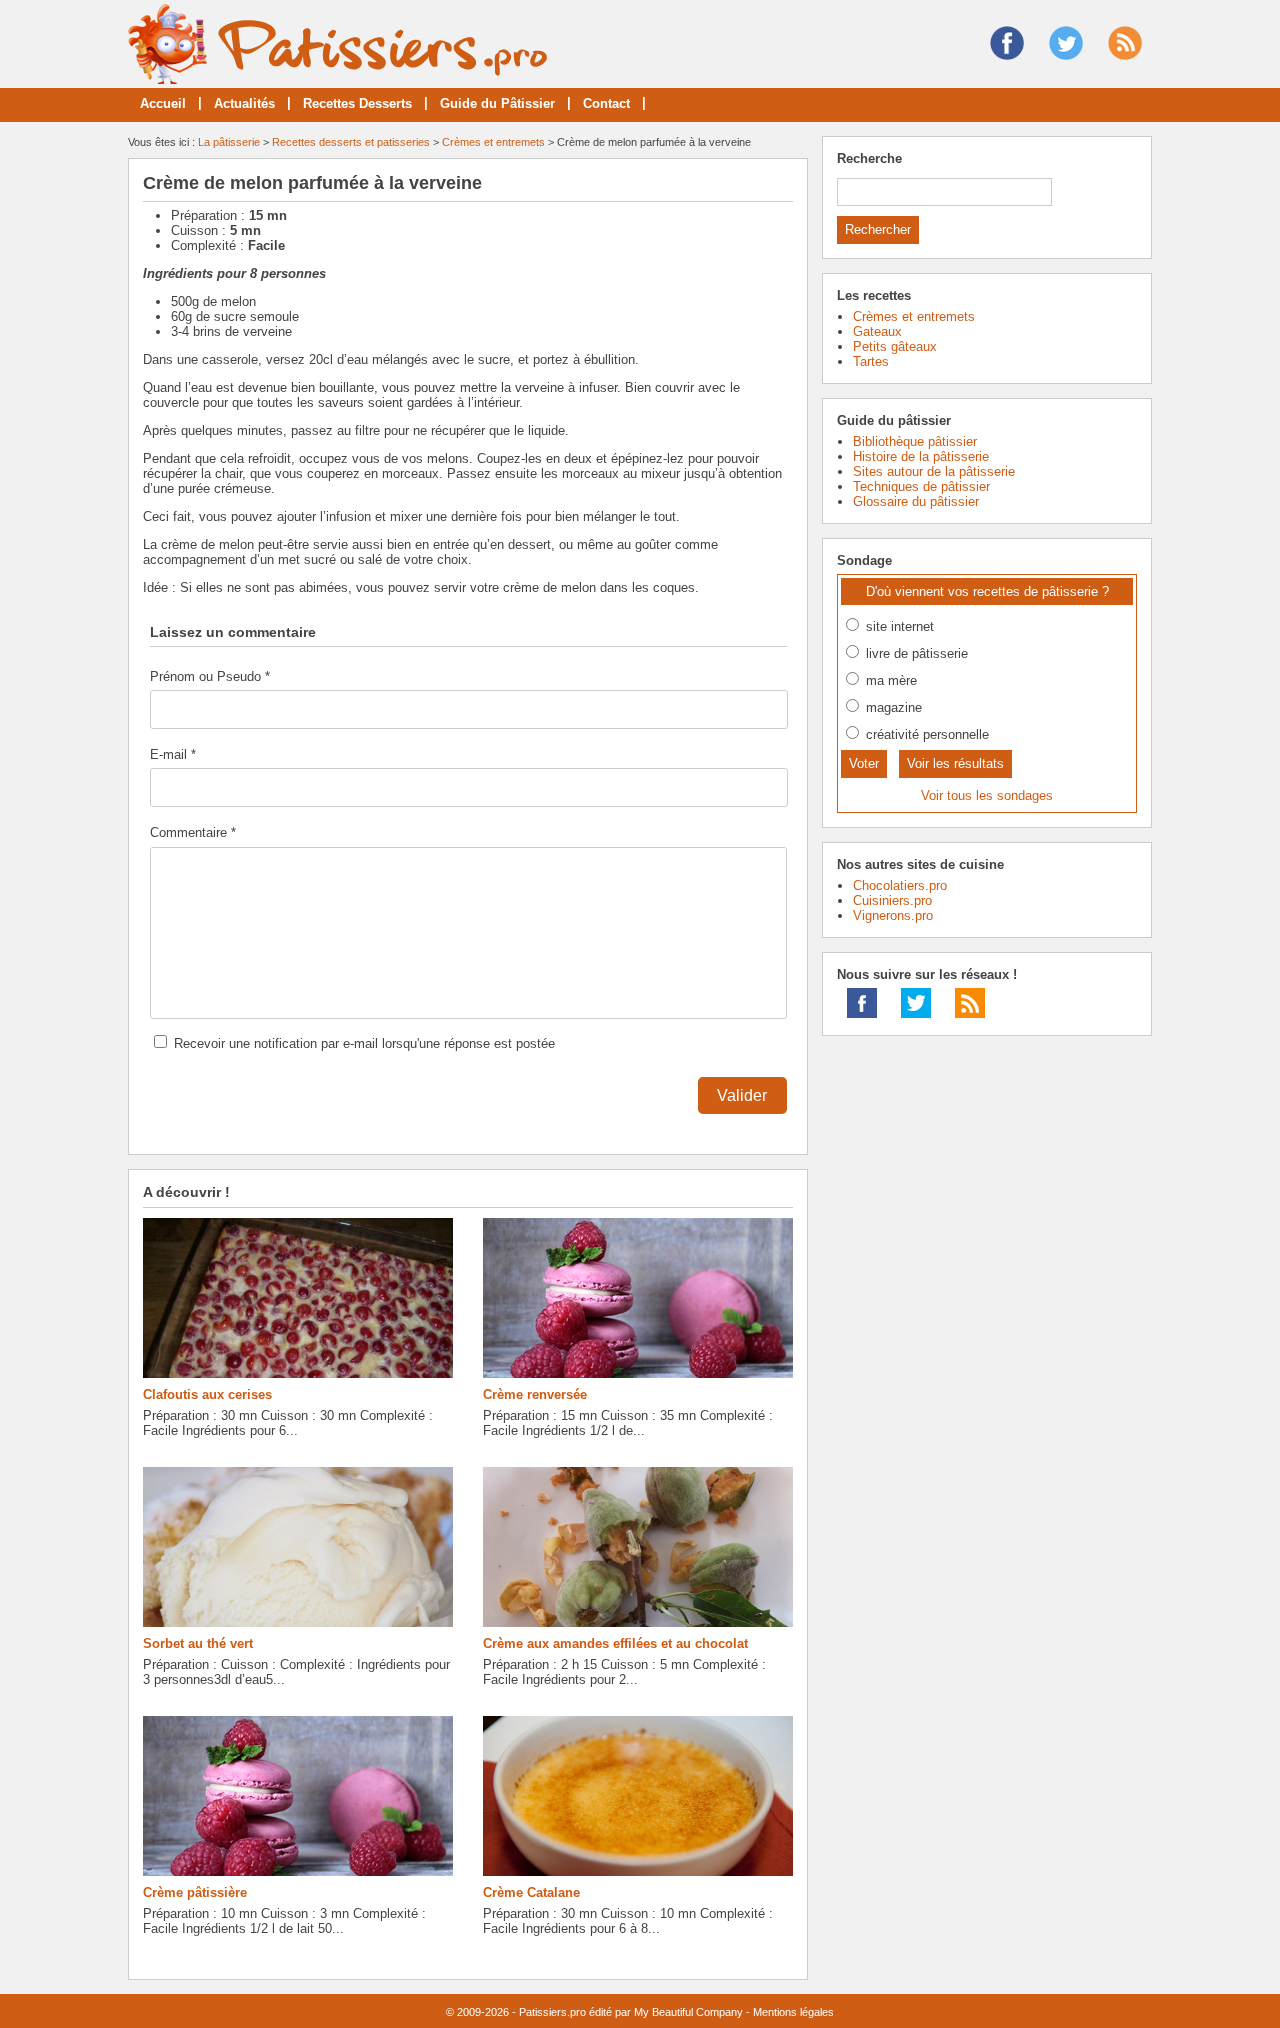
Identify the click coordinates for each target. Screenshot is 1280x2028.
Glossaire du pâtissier (916, 501)
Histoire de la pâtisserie (921, 456)
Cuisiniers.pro (892, 900)
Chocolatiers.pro (900, 885)
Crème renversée (535, 1394)
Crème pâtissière (195, 1892)
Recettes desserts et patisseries (351, 142)
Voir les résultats (955, 763)
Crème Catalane (531, 1892)
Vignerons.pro (893, 915)
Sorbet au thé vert (198, 1643)
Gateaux (877, 331)
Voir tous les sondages (987, 795)
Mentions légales (793, 2012)
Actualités (244, 103)
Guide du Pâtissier (497, 103)
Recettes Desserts (357, 103)
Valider (742, 1095)
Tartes (871, 361)
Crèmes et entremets (493, 142)
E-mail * (173, 754)
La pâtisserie (229, 142)
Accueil (163, 103)
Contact (606, 103)
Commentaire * (193, 832)
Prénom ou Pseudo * (210, 676)
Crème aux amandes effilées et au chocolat (615, 1643)
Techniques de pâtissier (921, 486)
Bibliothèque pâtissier (915, 441)
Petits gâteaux (895, 346)
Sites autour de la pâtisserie (934, 471)
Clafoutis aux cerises (207, 1394)
